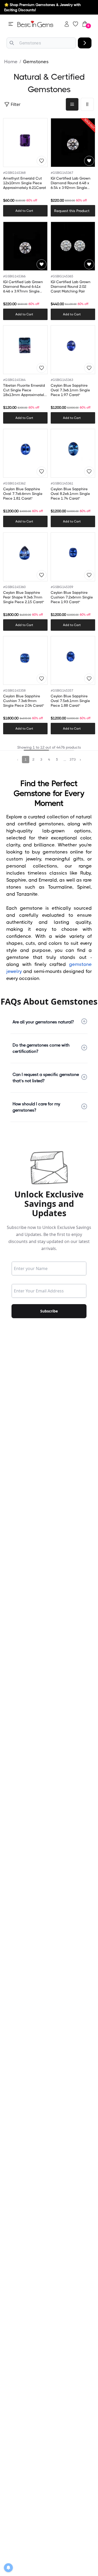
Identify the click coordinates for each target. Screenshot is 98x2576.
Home (11, 62)
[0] (85, 24)
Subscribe (49, 1311)
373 (73, 759)
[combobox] (41, 43)
